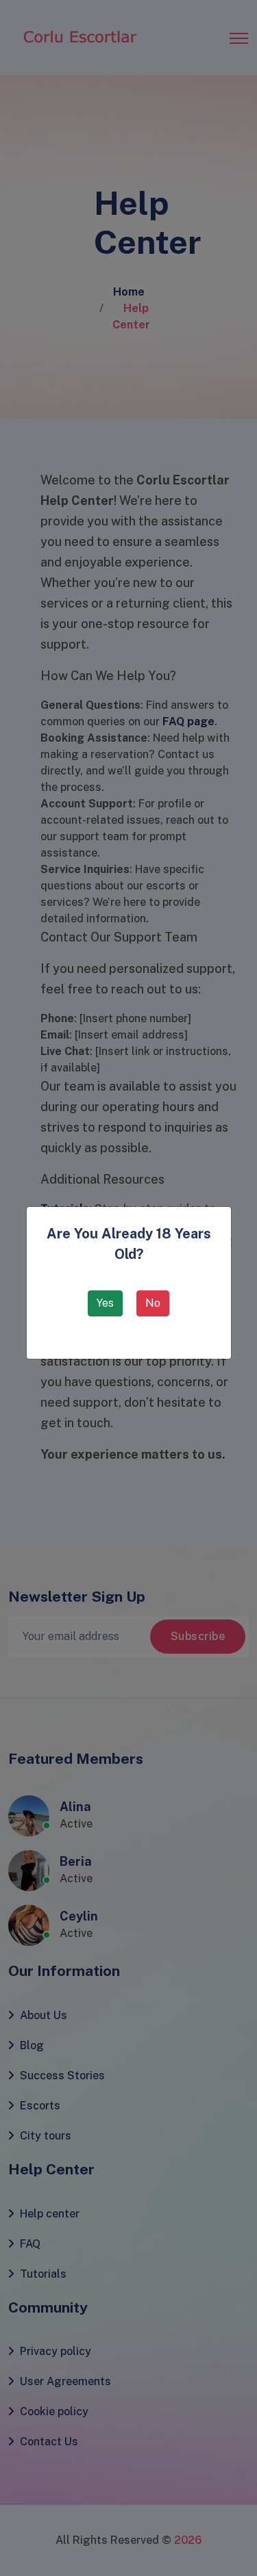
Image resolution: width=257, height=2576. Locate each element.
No (153, 1303)
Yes (105, 1303)
